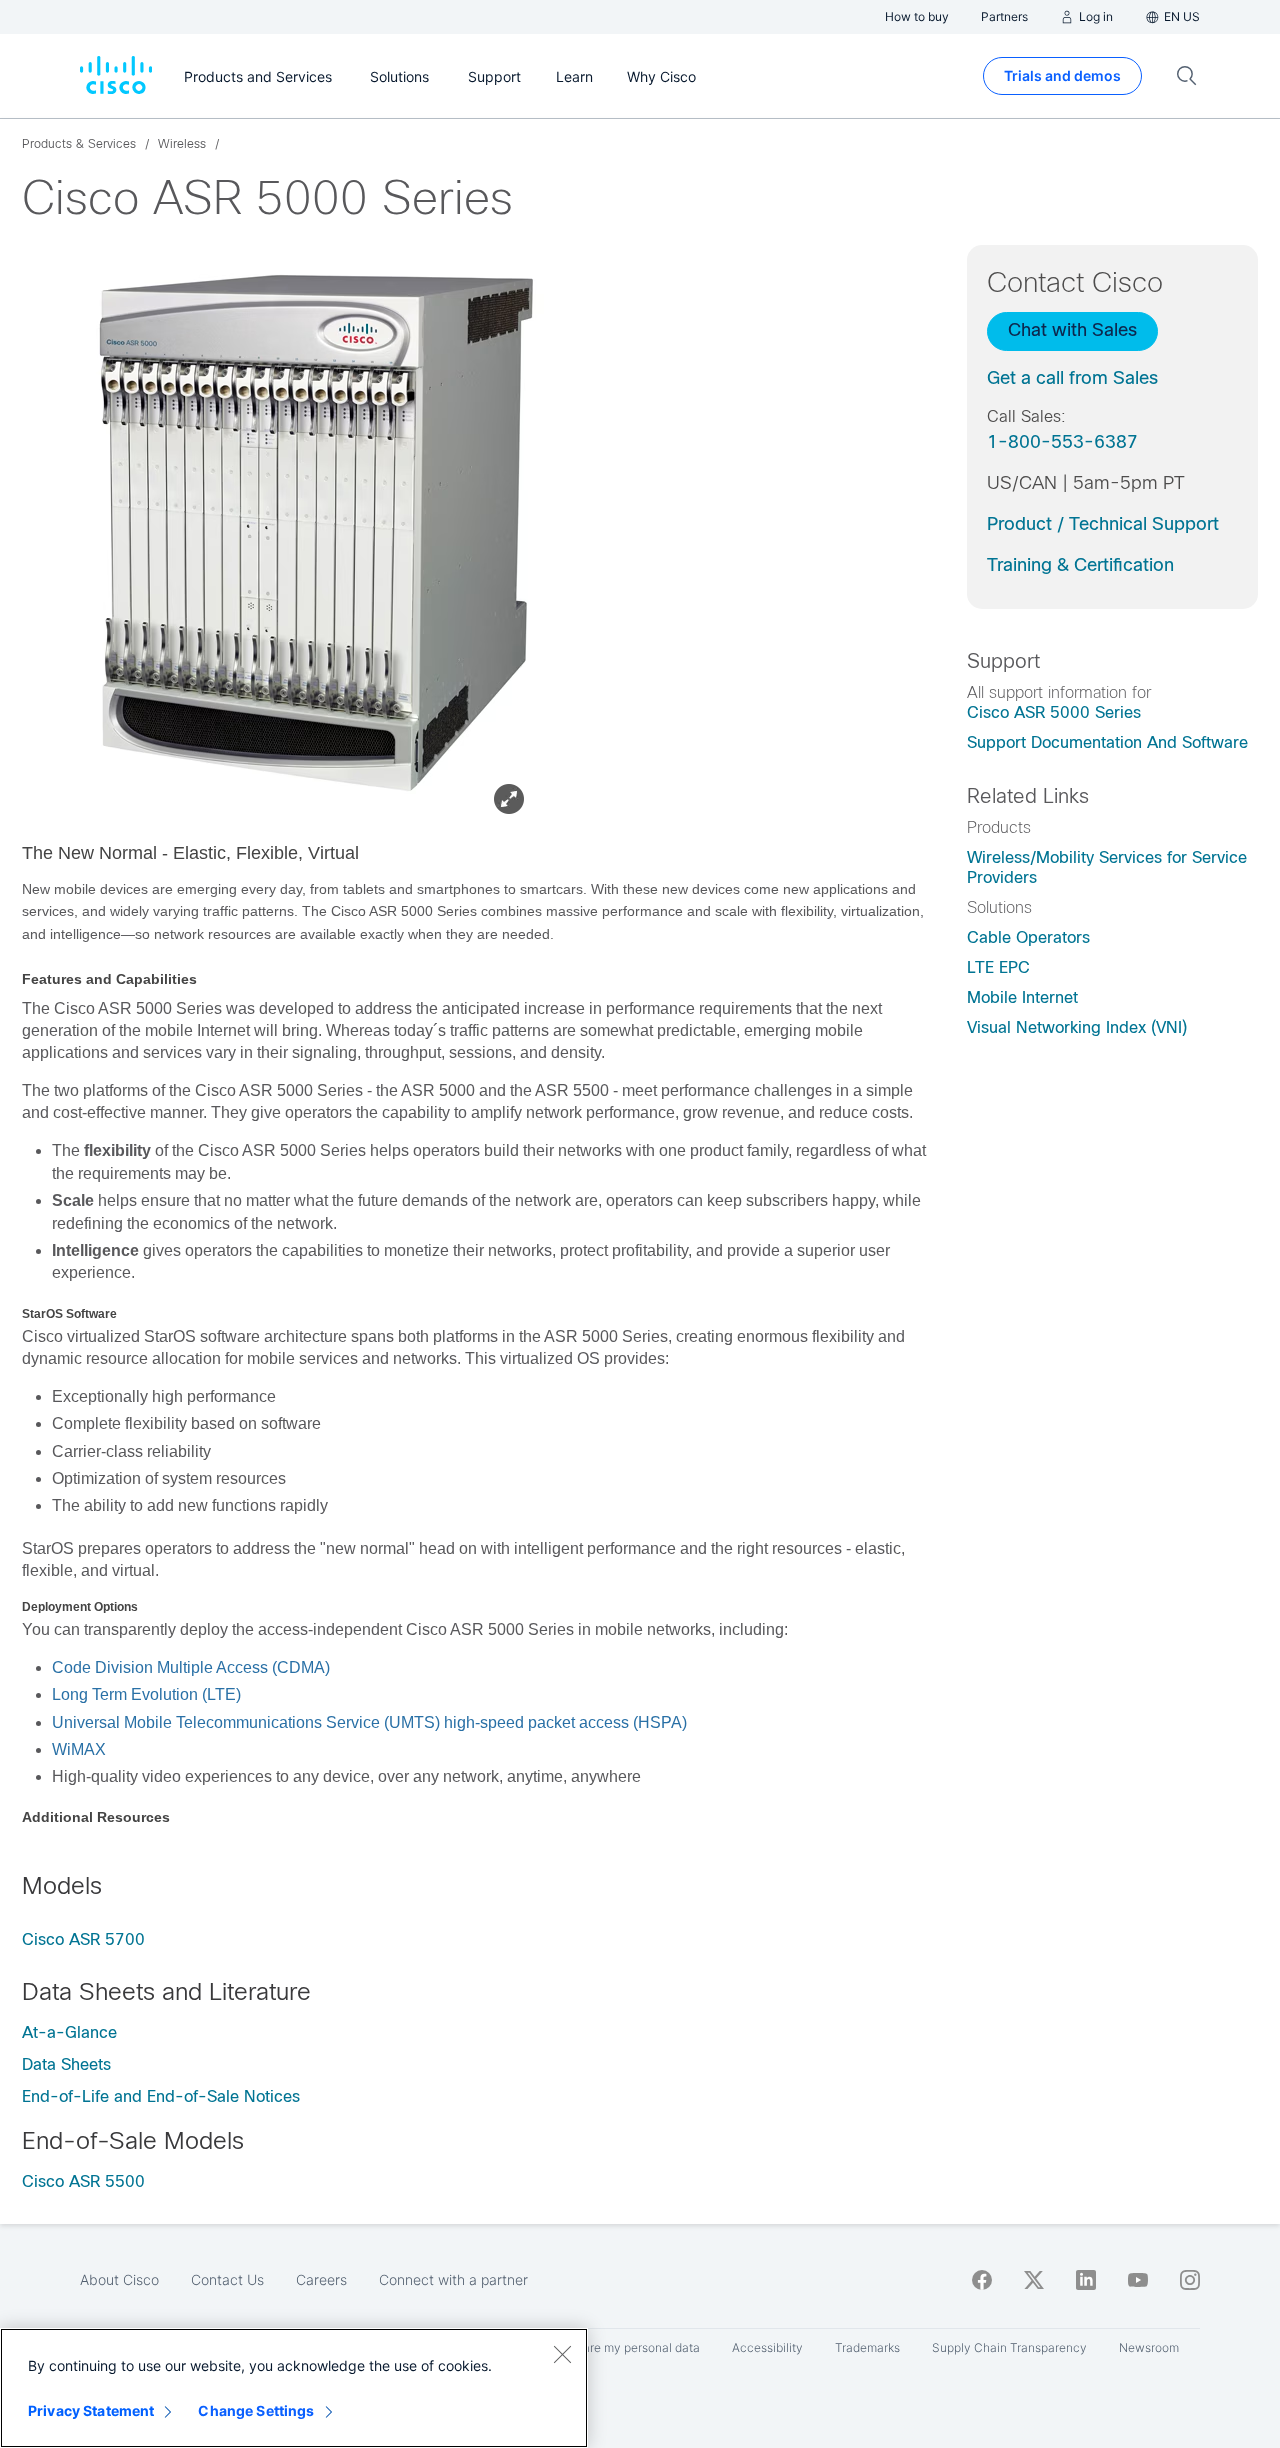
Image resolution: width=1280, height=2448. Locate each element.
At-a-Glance (69, 2032)
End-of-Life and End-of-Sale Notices (161, 2096)
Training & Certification (1080, 565)
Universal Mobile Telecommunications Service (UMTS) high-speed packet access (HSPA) (369, 1722)
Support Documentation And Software (1107, 742)
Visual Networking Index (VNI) (1077, 1027)
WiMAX (79, 1749)
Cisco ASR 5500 (83, 2181)
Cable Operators (1028, 937)
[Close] (562, 2354)
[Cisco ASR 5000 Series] (295, 533)
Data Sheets (66, 2064)
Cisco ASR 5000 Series (1054, 712)
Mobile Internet (1022, 997)
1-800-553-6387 (1062, 442)
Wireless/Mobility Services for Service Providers (1107, 867)
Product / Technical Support (1103, 524)
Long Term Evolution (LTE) (146, 1694)
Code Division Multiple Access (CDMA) (191, 1667)
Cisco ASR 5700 (83, 1939)
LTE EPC (998, 967)
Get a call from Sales (1072, 378)
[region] (294, 2388)
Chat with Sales (1072, 330)
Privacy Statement (91, 2410)
